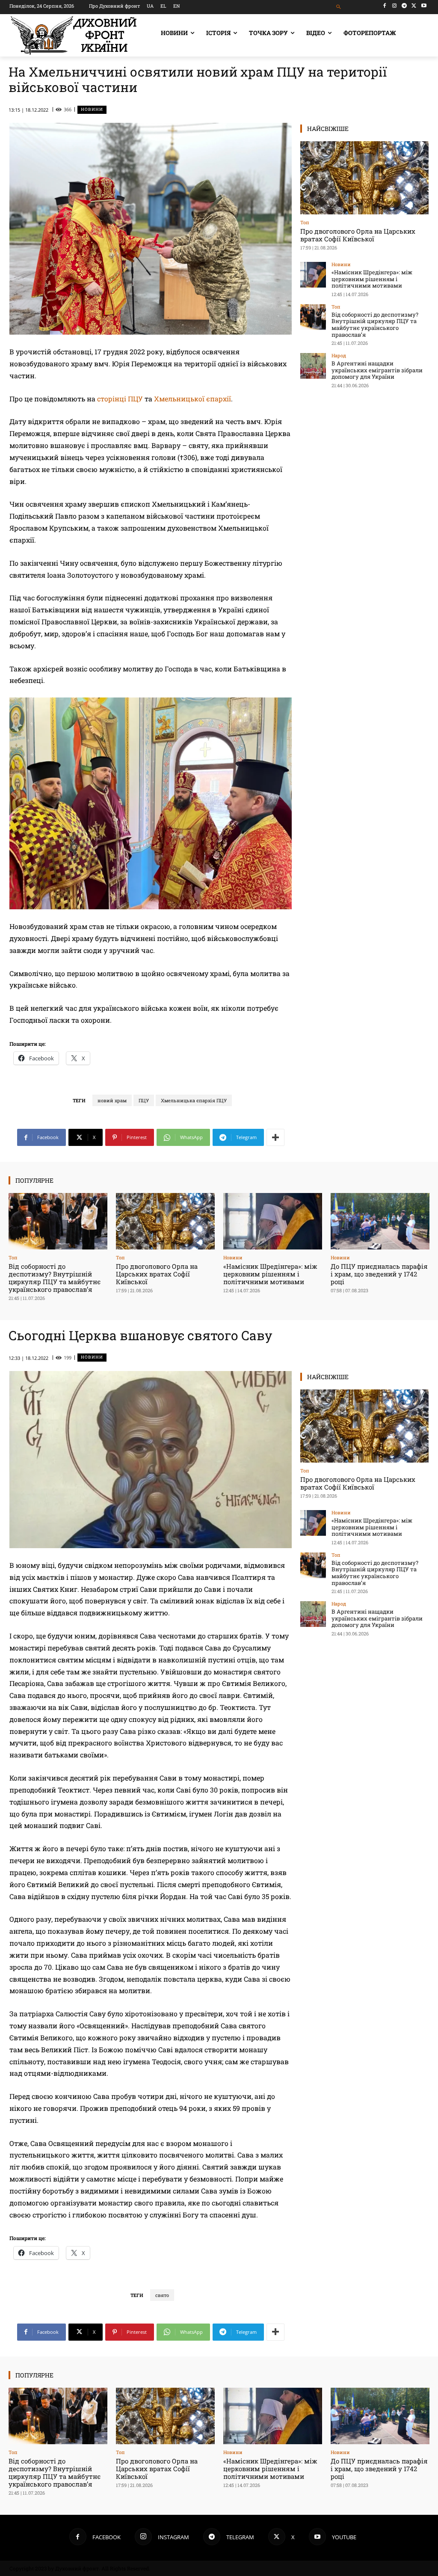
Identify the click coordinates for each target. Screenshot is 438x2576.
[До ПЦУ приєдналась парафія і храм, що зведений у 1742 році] (380, 1221)
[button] (339, 7)
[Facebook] (385, 6)
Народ (339, 355)
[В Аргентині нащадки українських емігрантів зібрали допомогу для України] (313, 366)
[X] (414, 6)
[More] (275, 1137)
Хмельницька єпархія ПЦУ (194, 1100)
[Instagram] (395, 6)
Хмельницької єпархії (192, 399)
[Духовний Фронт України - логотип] (74, 35)
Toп (305, 222)
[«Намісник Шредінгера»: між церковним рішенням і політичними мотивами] (313, 275)
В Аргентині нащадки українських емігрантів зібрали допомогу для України (377, 370)
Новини (92, 109)
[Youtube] (424, 6)
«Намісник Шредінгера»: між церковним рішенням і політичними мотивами (372, 279)
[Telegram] (404, 6)
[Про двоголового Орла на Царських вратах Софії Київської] (364, 178)
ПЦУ (144, 1100)
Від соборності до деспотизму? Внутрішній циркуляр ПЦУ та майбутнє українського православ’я (375, 325)
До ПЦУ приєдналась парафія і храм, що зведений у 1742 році (379, 1274)
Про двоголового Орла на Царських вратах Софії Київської (358, 235)
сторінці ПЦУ (119, 399)
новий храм (112, 1100)
